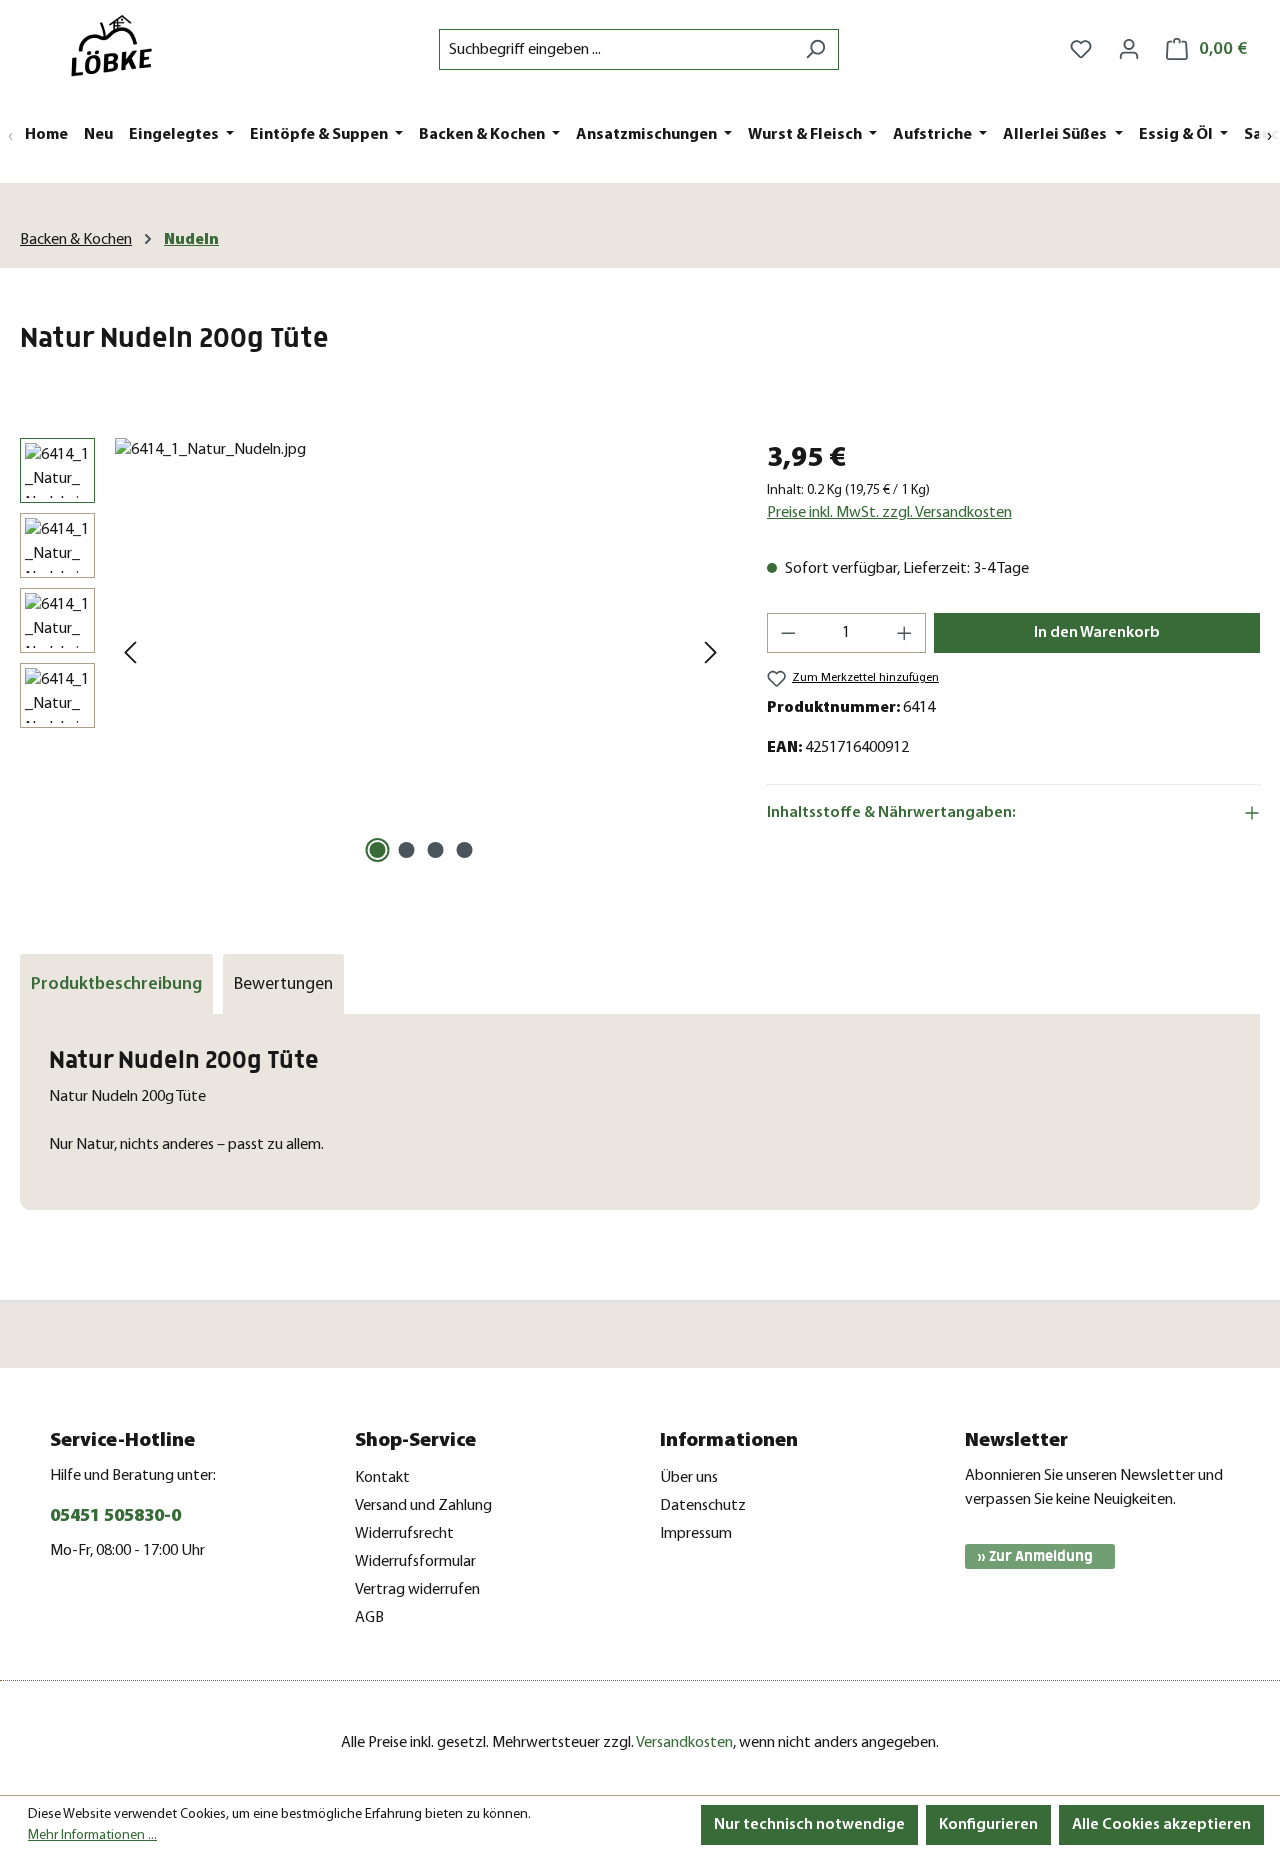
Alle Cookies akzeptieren (1161, 1825)
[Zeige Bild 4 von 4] (464, 850)
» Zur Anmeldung (1035, 1556)
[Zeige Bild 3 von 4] (435, 850)
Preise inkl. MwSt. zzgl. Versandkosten (889, 513)
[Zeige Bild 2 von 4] (406, 850)
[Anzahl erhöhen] (905, 633)
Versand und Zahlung (423, 1506)
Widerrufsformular (415, 1562)
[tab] (116, 984)
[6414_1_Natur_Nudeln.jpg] (420, 653)
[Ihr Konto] (1129, 49)
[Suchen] (815, 49)
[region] (373, 653)
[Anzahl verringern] (788, 633)
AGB (369, 1618)
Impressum (696, 1534)
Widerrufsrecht (404, 1534)
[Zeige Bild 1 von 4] (377, 850)
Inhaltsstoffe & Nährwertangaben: (891, 813)
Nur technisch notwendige (809, 1825)
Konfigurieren (988, 1825)
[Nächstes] (711, 653)
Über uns (689, 1478)
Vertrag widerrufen (417, 1590)
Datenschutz (703, 1506)
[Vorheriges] (130, 653)
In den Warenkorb (1097, 633)
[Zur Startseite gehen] (120, 45)
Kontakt (382, 1478)
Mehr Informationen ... (92, 1835)
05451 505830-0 (115, 1517)
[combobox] (616, 49)
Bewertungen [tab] (283, 984)
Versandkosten (684, 1743)
